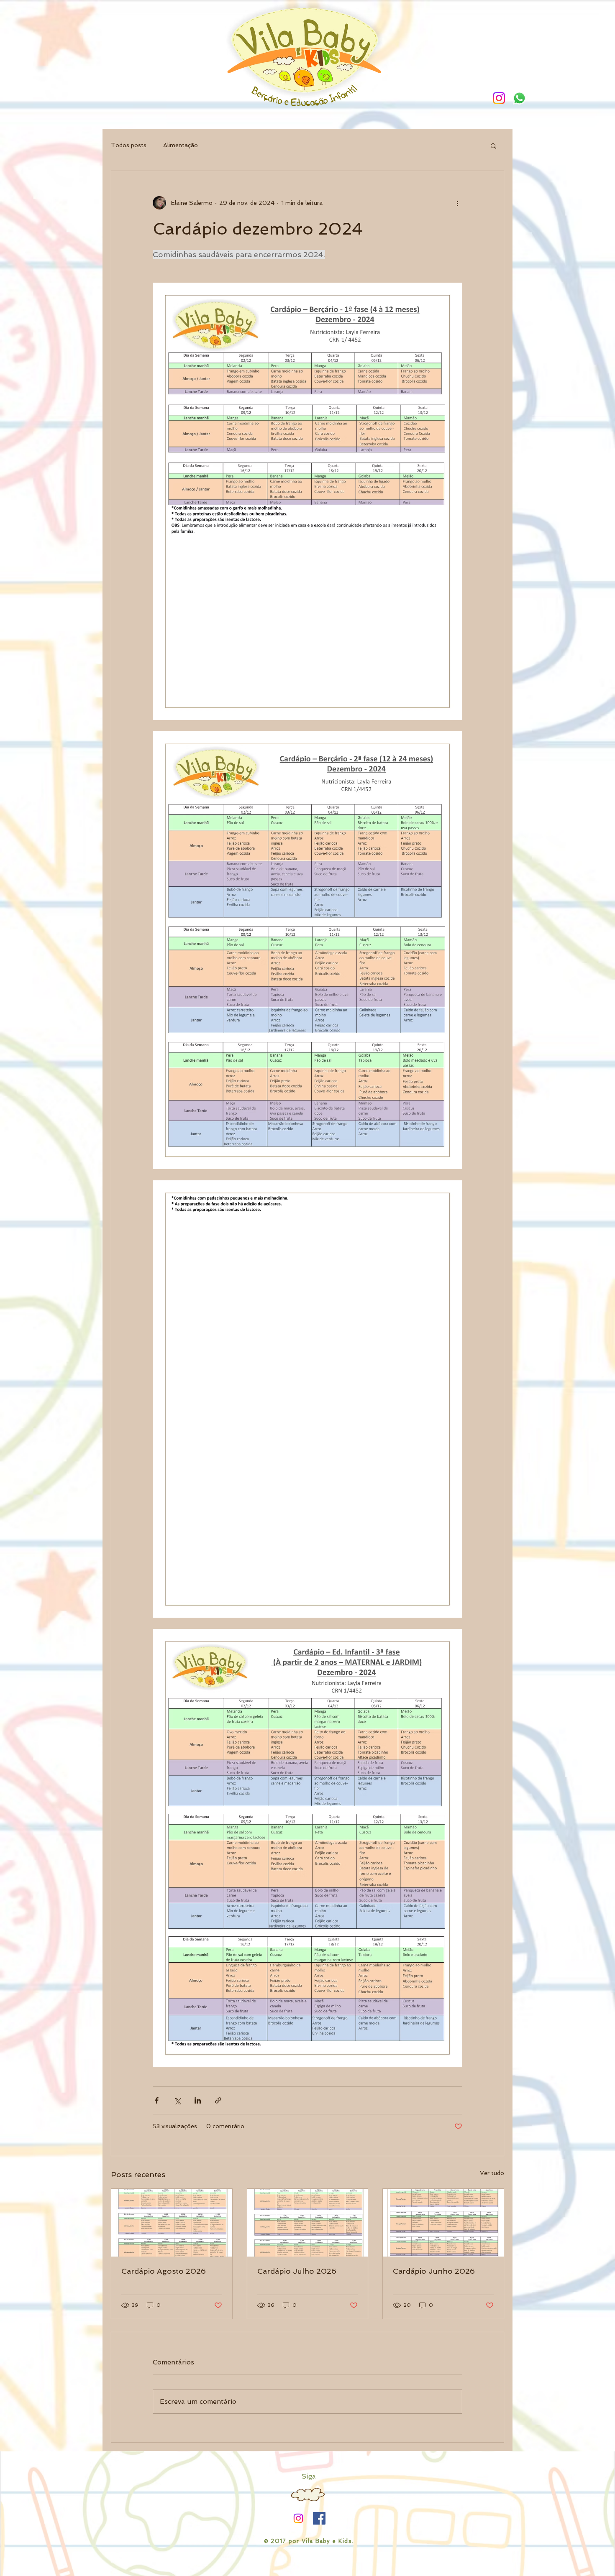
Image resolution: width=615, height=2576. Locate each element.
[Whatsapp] (519, 98)
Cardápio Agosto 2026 (164, 2271)
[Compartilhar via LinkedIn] (198, 2100)
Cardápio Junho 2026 (434, 2271)
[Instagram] (499, 98)
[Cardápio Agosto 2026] (172, 2223)
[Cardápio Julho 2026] (308, 2223)
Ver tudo (492, 2173)
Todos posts (129, 145)
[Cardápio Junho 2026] (443, 2223)
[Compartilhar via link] (218, 2100)
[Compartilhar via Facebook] (157, 2100)
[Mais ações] (457, 203)
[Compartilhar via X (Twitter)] (177, 2100)
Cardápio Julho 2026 (297, 2271)
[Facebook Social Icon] (319, 2518)
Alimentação (181, 145)
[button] (493, 146)
